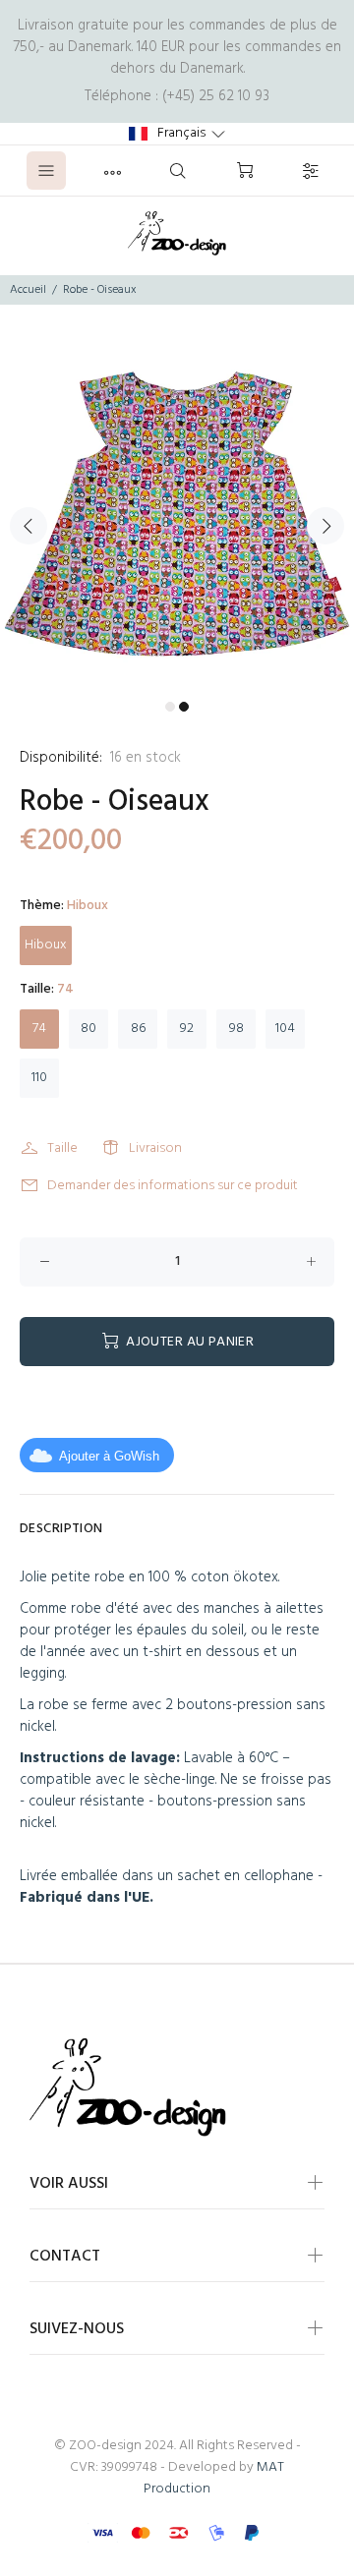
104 (285, 1029)
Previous (29, 526)
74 (39, 1029)
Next (325, 526)
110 (39, 1078)
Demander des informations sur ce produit (173, 1186)
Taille (62, 1148)
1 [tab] (170, 707)
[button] (177, 134)
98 (236, 1029)
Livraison (155, 1148)
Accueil (28, 290)
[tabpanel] (177, 514)
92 (187, 1029)
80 (88, 1029)
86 (138, 1029)
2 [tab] (184, 707)
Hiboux (46, 945)
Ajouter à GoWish (109, 1456)
